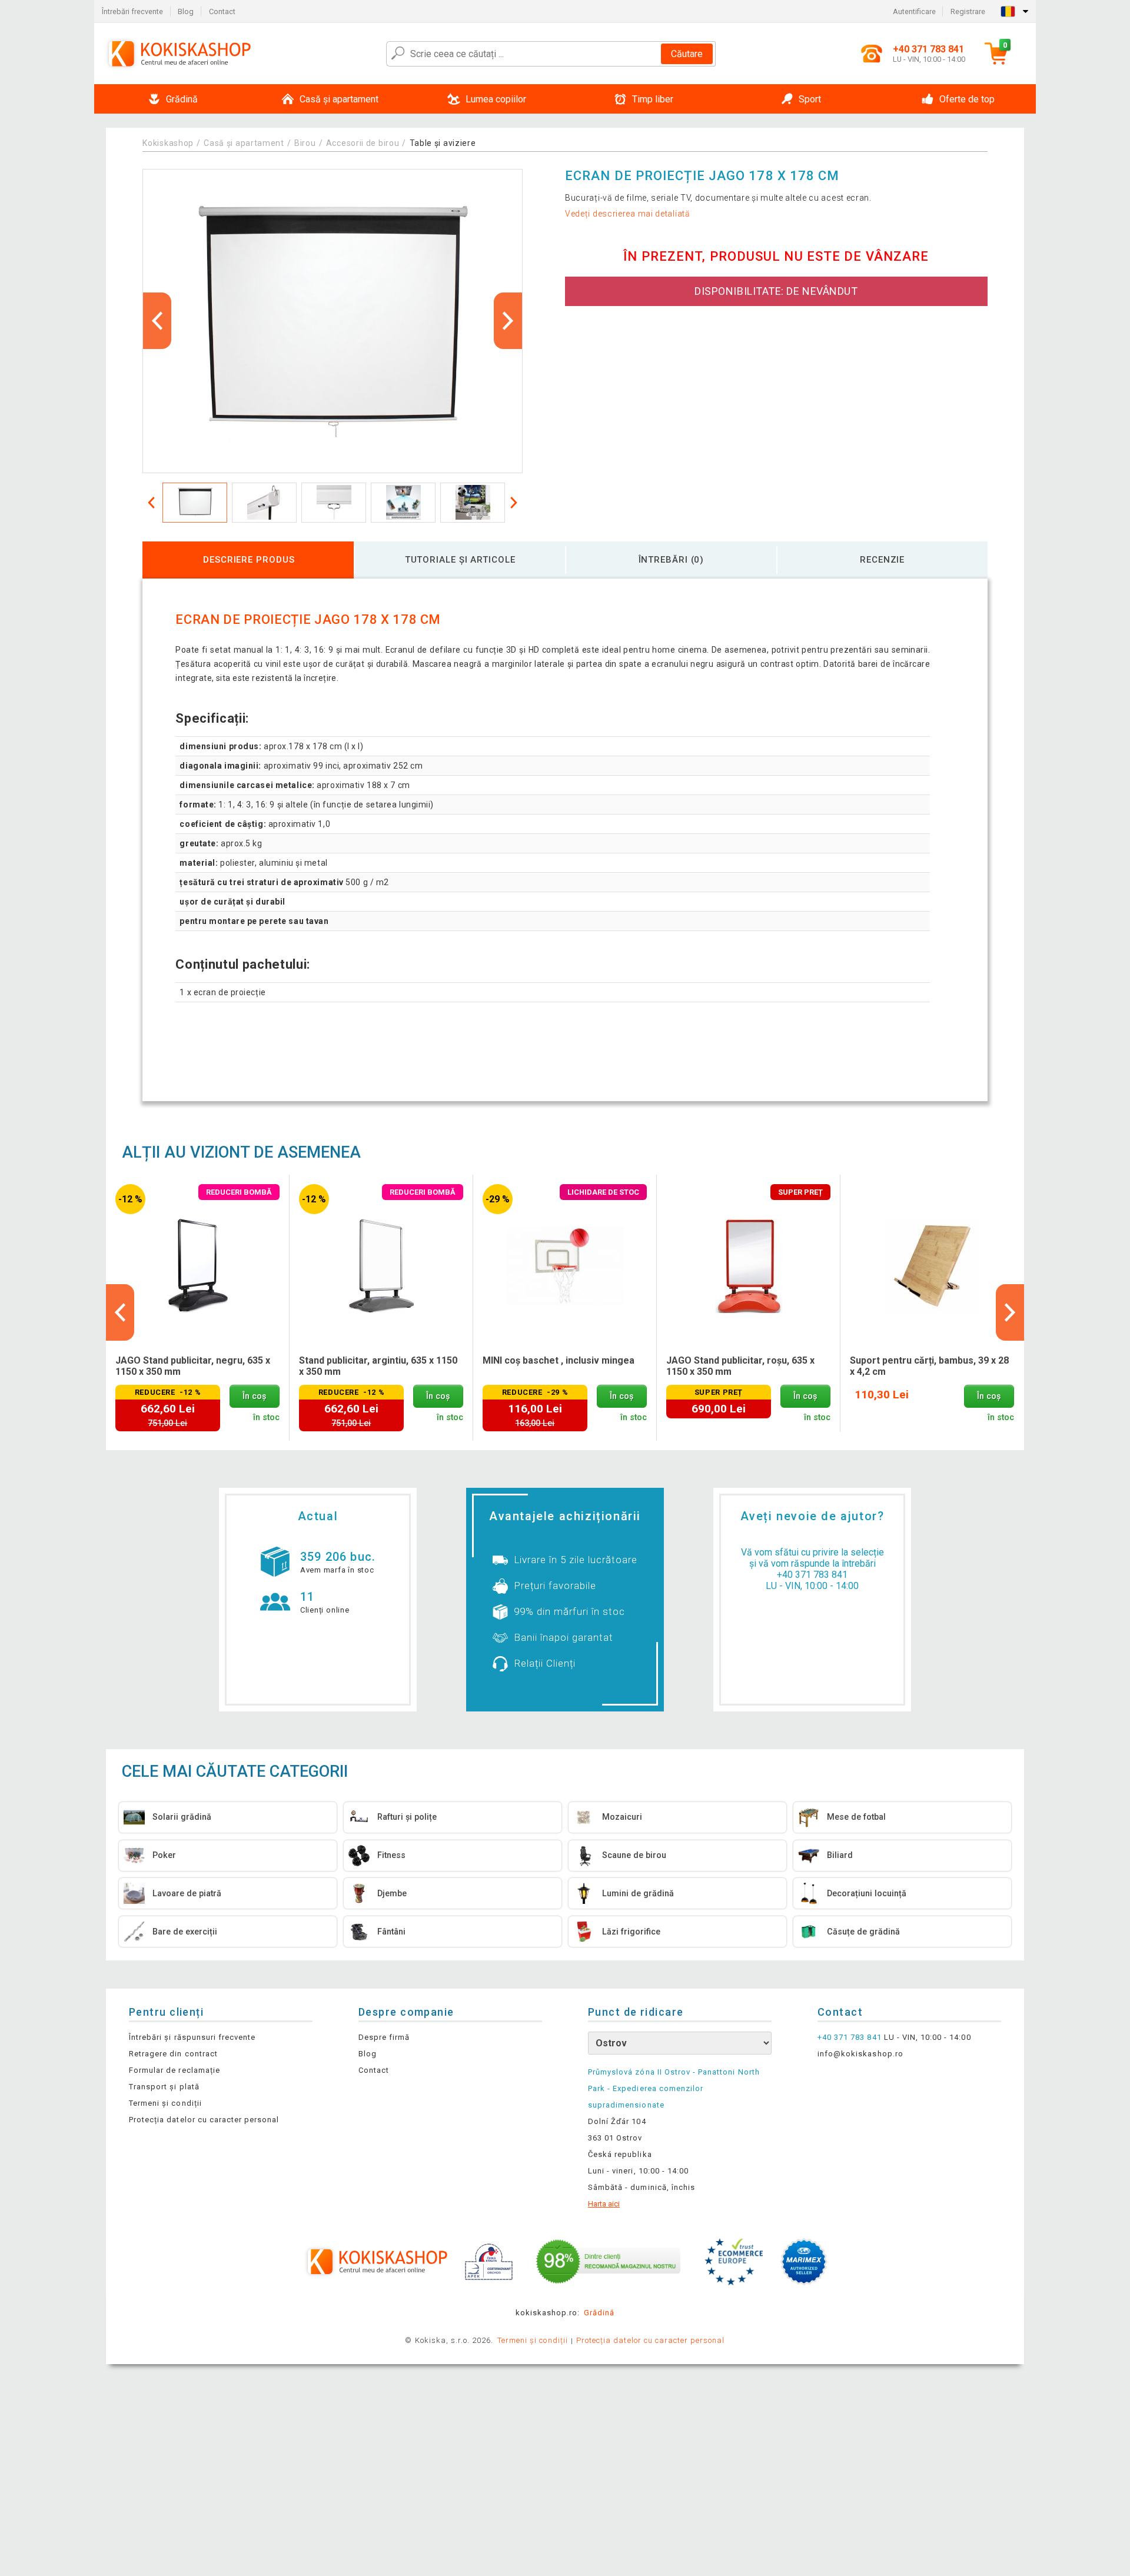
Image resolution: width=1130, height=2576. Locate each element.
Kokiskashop (168, 143)
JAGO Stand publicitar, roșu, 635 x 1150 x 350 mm (740, 1366)
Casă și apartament (244, 143)
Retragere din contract (173, 2054)
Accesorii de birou (363, 143)
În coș (254, 1396)
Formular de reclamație (175, 2070)
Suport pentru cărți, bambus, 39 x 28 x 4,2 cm (929, 1366)
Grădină (599, 2313)
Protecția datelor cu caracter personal (204, 2120)
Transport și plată (164, 2087)
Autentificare (914, 11)
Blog (186, 11)
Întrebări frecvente (132, 11)
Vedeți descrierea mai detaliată (628, 214)
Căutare (687, 54)
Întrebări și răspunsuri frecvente (192, 2037)
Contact (222, 11)
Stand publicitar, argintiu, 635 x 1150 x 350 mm (378, 1366)
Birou (305, 143)
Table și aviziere (443, 143)
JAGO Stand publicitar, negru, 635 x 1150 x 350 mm (193, 1366)
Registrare (968, 11)
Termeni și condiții (165, 2103)
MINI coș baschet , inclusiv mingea (559, 1360)
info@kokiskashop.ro (860, 2054)
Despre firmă (384, 2037)
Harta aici (604, 2204)
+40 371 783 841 (812, 1575)
